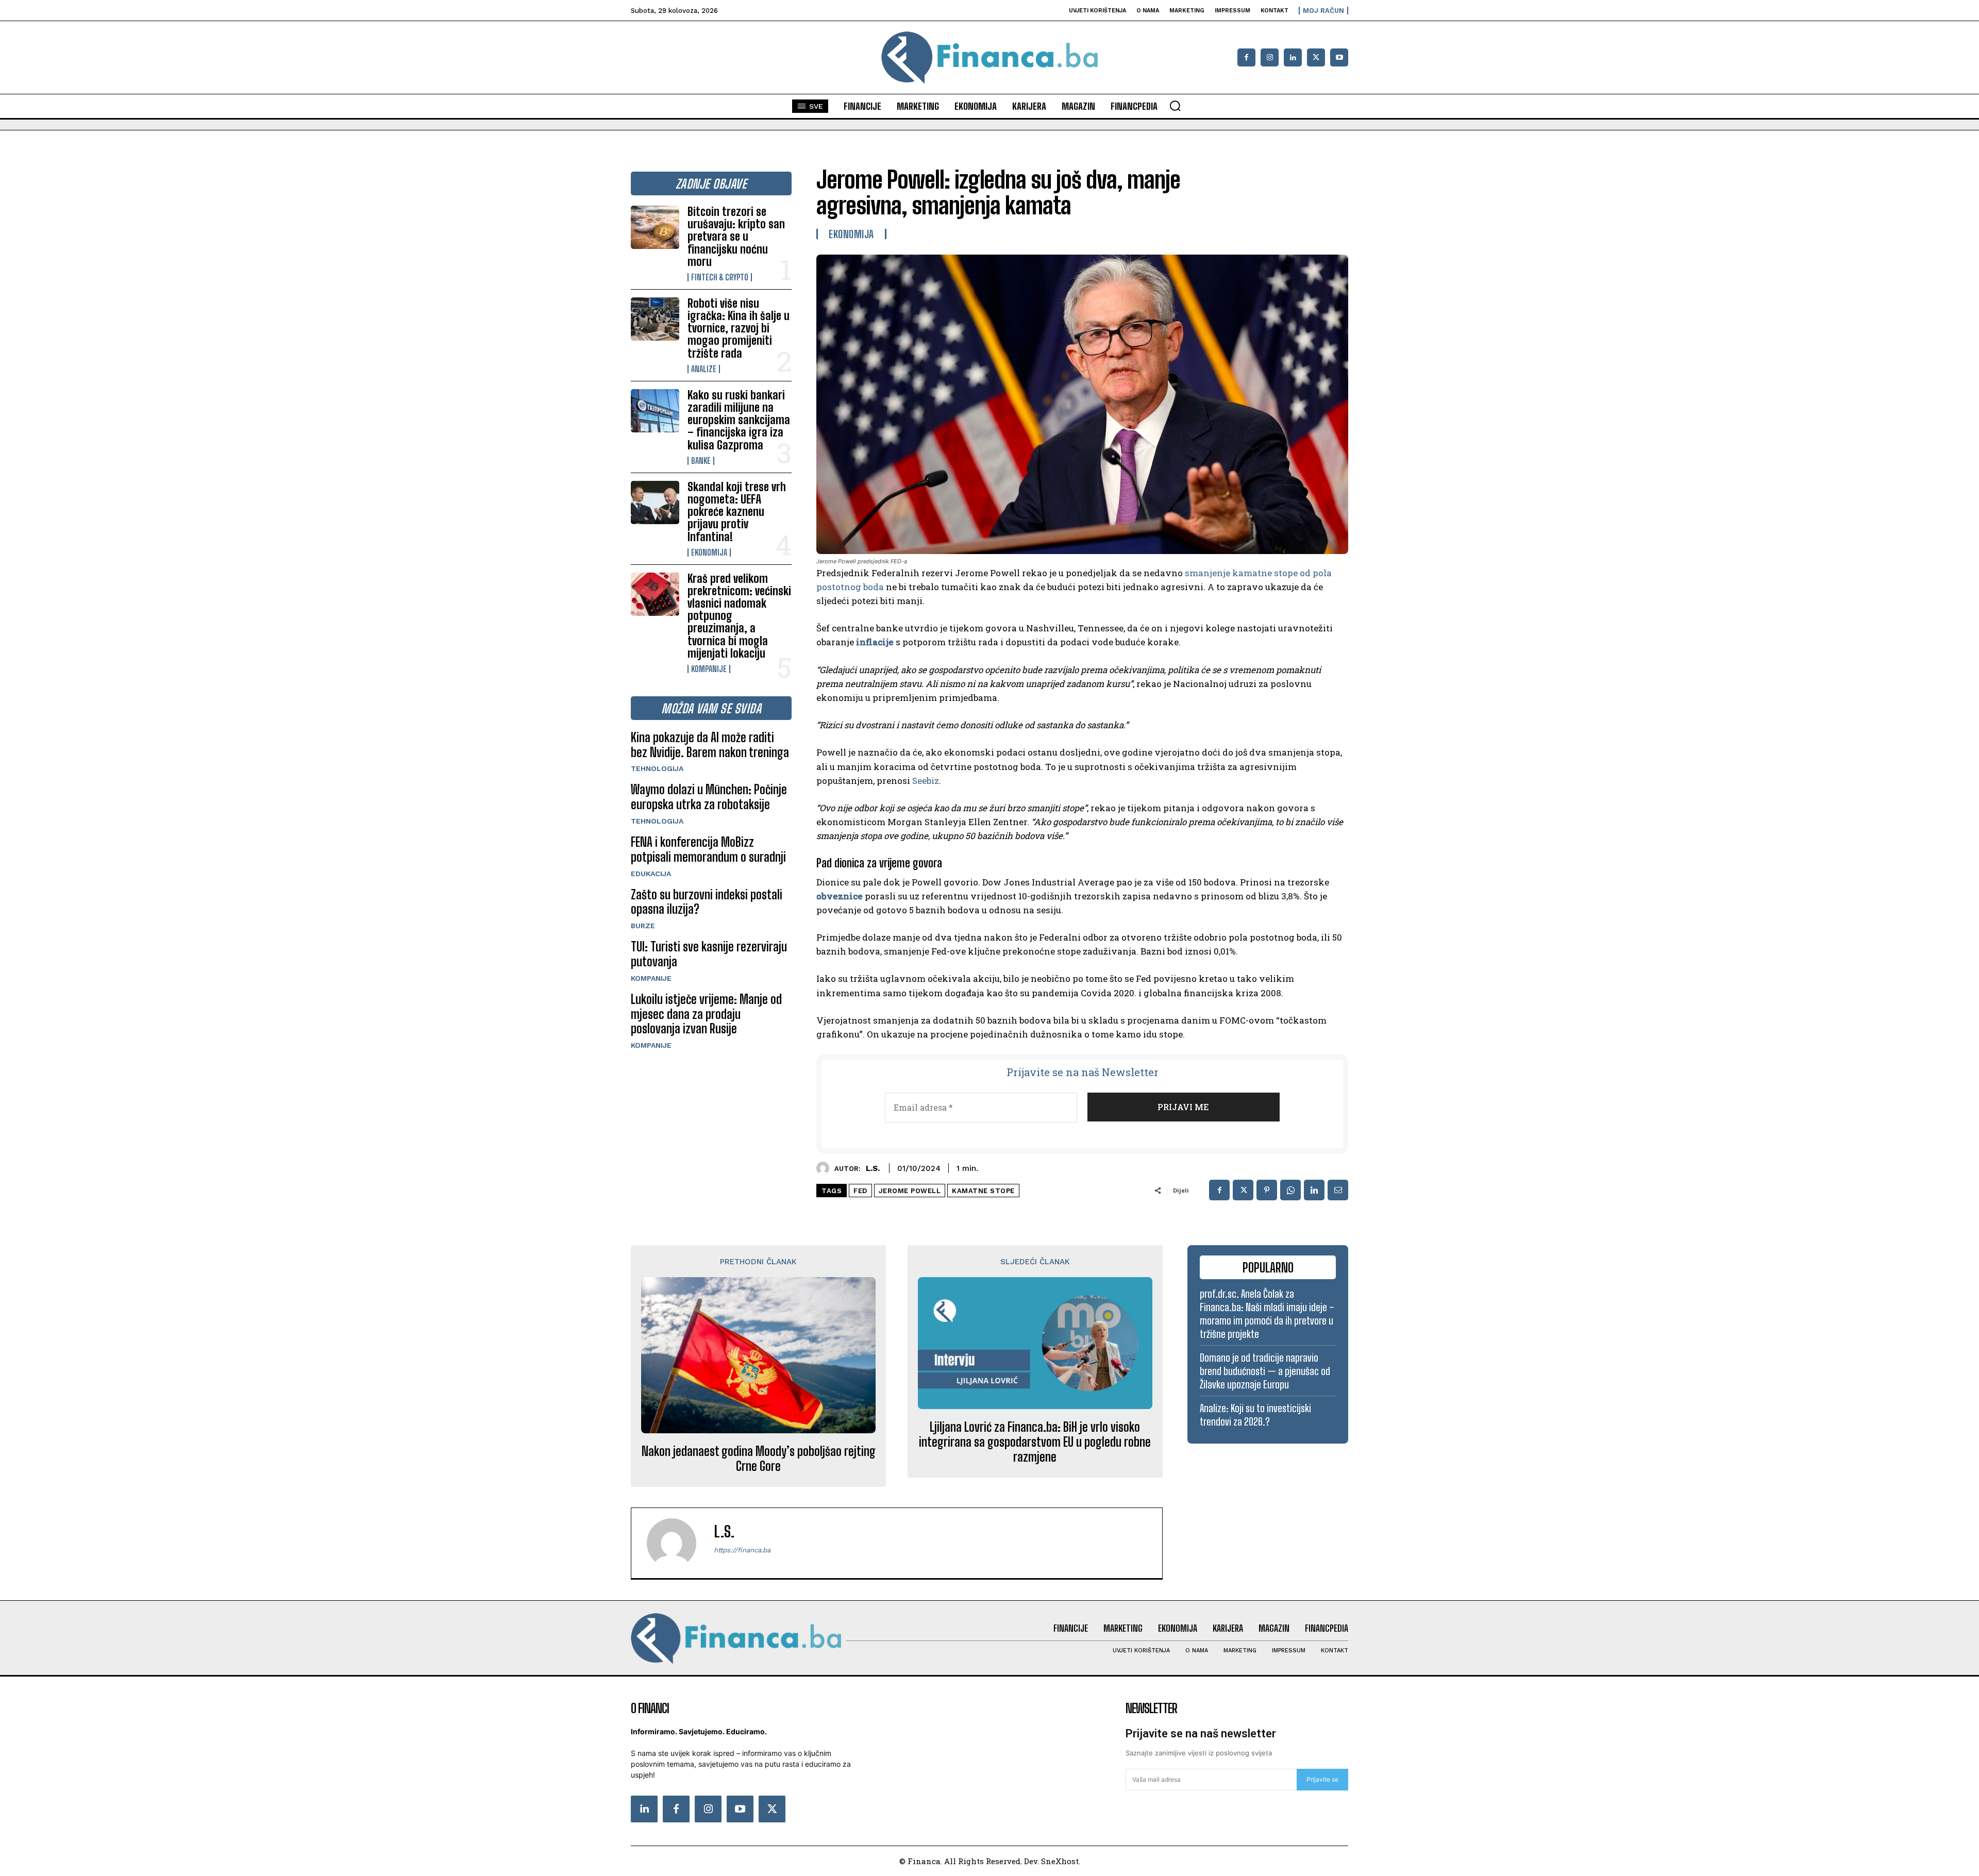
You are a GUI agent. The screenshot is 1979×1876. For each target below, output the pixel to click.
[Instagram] (1270, 57)
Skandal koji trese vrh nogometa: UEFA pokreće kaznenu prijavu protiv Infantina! (737, 512)
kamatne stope (983, 1191)
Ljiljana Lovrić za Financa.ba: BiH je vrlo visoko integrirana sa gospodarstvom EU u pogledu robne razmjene (1035, 1442)
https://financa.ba (742, 1550)
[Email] (1338, 1190)
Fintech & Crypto (720, 277)
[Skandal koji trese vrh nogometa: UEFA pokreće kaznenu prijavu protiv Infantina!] (655, 502)
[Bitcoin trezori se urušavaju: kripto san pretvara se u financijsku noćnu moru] (655, 227)
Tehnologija (657, 768)
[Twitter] (772, 1809)
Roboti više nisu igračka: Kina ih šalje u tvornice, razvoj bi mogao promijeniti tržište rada (739, 328)
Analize (704, 369)
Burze (643, 926)
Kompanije (709, 669)
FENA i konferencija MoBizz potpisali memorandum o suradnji (708, 849)
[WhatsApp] (1290, 1190)
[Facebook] (1246, 57)
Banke (701, 461)
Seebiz (926, 781)
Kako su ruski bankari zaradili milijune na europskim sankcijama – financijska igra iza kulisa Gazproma (739, 420)
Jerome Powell (910, 1191)
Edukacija (651, 874)
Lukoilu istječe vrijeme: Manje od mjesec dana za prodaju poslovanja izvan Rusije (706, 1014)
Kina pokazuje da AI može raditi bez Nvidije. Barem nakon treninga (710, 745)
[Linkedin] (1293, 57)
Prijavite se (1322, 1779)
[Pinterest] (1267, 1190)
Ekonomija (709, 552)
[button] (1175, 106)
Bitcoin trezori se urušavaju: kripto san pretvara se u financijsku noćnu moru (736, 237)
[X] (1316, 57)
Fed (860, 1191)
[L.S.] (825, 1168)
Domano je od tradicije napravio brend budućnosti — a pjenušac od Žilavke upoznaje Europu (1265, 1371)
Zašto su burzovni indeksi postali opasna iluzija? (707, 902)
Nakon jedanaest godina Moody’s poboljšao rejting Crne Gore (759, 1459)
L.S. (873, 1168)
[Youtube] (1339, 57)
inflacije (875, 642)
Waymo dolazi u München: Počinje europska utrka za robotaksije (709, 797)
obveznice (840, 896)
